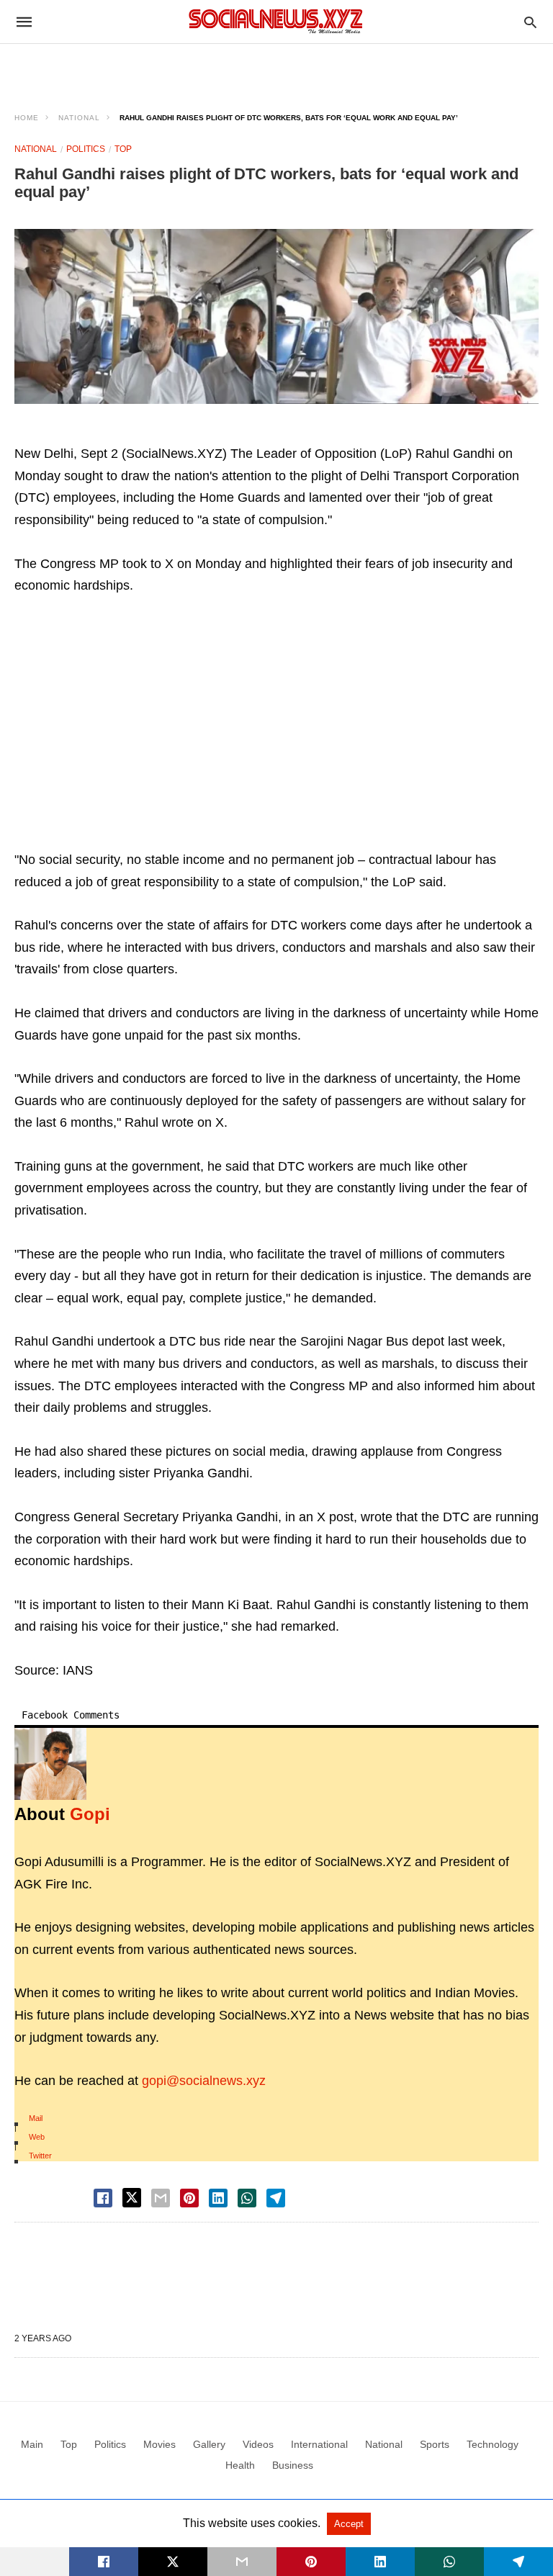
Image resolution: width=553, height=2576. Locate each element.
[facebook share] (103, 2198)
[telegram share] (276, 2198)
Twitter (40, 2156)
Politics (86, 149)
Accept (349, 2524)
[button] (276, 316)
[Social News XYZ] (276, 21)
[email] (242, 2562)
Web (37, 2137)
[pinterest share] (189, 2198)
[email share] (161, 2198)
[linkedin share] (218, 2198)
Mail (36, 2118)
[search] (530, 22)
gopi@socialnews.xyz (204, 2081)
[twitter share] (132, 2198)
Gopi (90, 1814)
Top (123, 149)
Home (27, 118)
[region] (276, 69)
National (79, 118)
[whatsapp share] (247, 2198)
